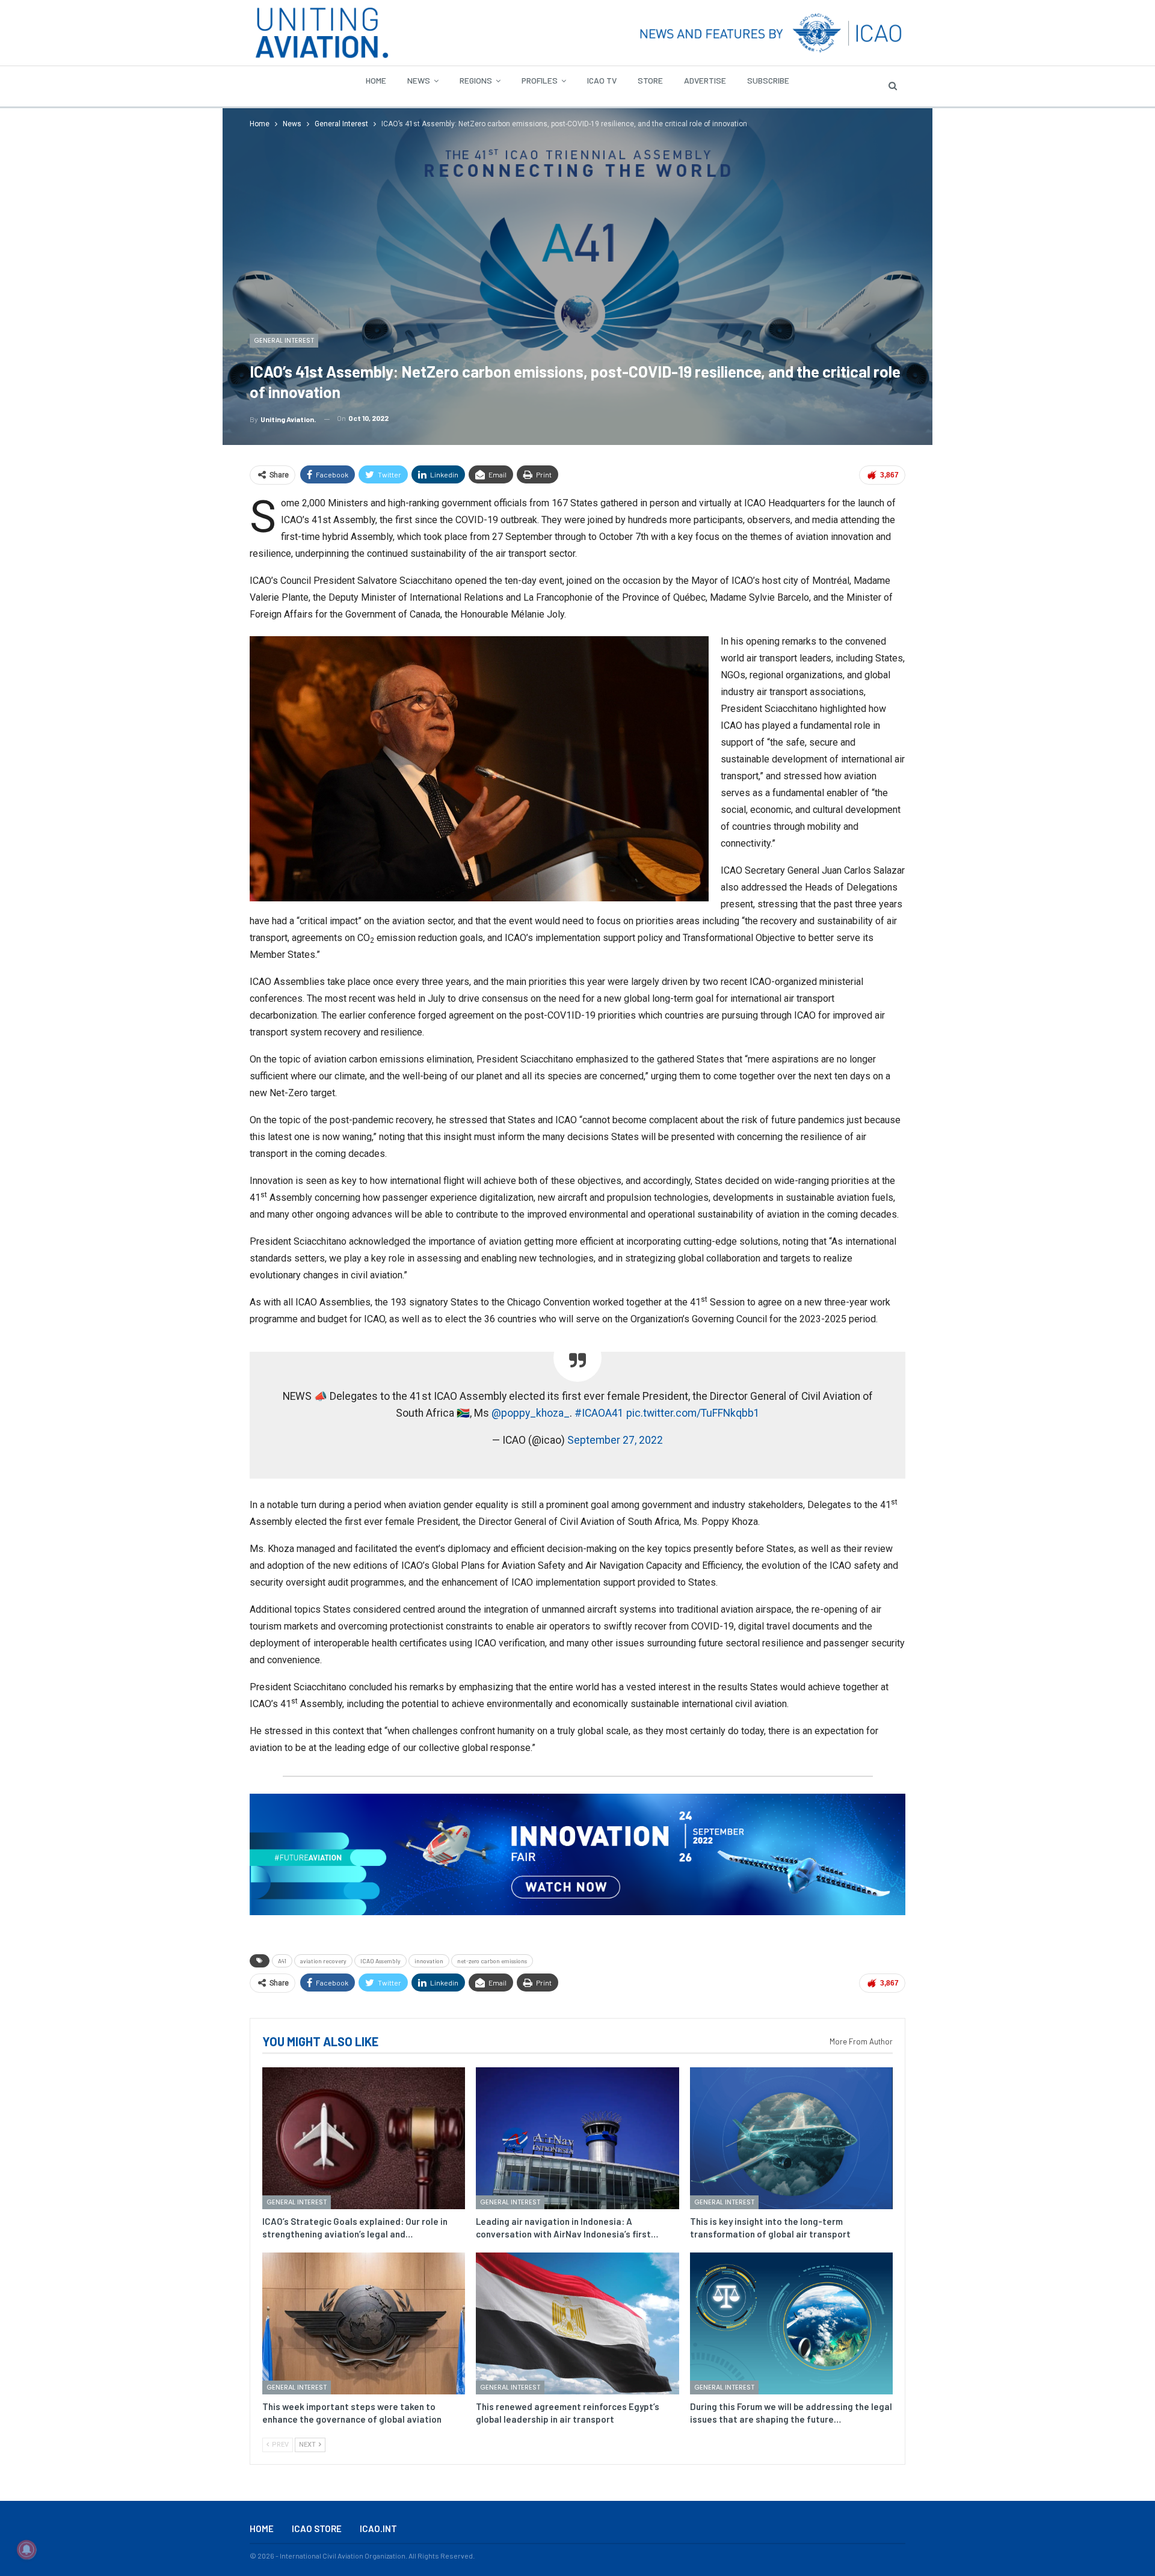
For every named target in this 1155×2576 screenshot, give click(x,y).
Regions (476, 80)
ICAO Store (317, 2528)
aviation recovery (323, 1961)
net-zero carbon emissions (492, 1961)
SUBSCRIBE (768, 80)
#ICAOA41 (599, 1413)
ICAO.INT (378, 2528)
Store (650, 80)
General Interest (284, 340)
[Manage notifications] (26, 2550)
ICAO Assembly (380, 1961)
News (419, 80)
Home (376, 80)
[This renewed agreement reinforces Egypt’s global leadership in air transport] (577, 2323)
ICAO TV (602, 80)
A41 (282, 1961)
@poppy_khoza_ (531, 1413)
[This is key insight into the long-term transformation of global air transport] (791, 2138)
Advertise (705, 80)
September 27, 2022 (615, 1440)
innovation (429, 1961)
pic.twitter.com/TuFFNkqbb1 (693, 1413)
